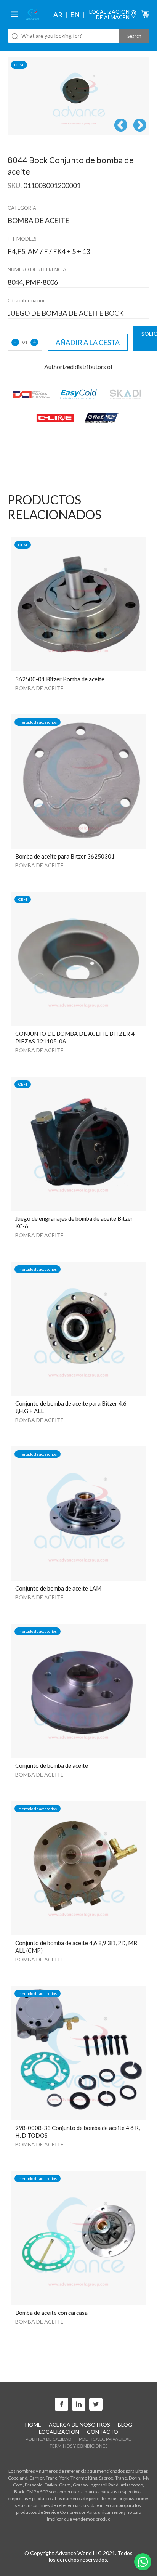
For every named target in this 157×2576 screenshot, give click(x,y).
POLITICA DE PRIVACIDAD (105, 2439)
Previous (121, 126)
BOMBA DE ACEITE (39, 688)
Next (140, 126)
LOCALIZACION (59, 2432)
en (75, 14)
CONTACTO (103, 2432)
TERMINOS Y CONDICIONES (78, 2446)
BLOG (125, 2424)
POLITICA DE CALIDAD (48, 2439)
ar (58, 14)
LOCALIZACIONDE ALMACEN (109, 14)
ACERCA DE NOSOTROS (79, 2424)
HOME (33, 2424)
